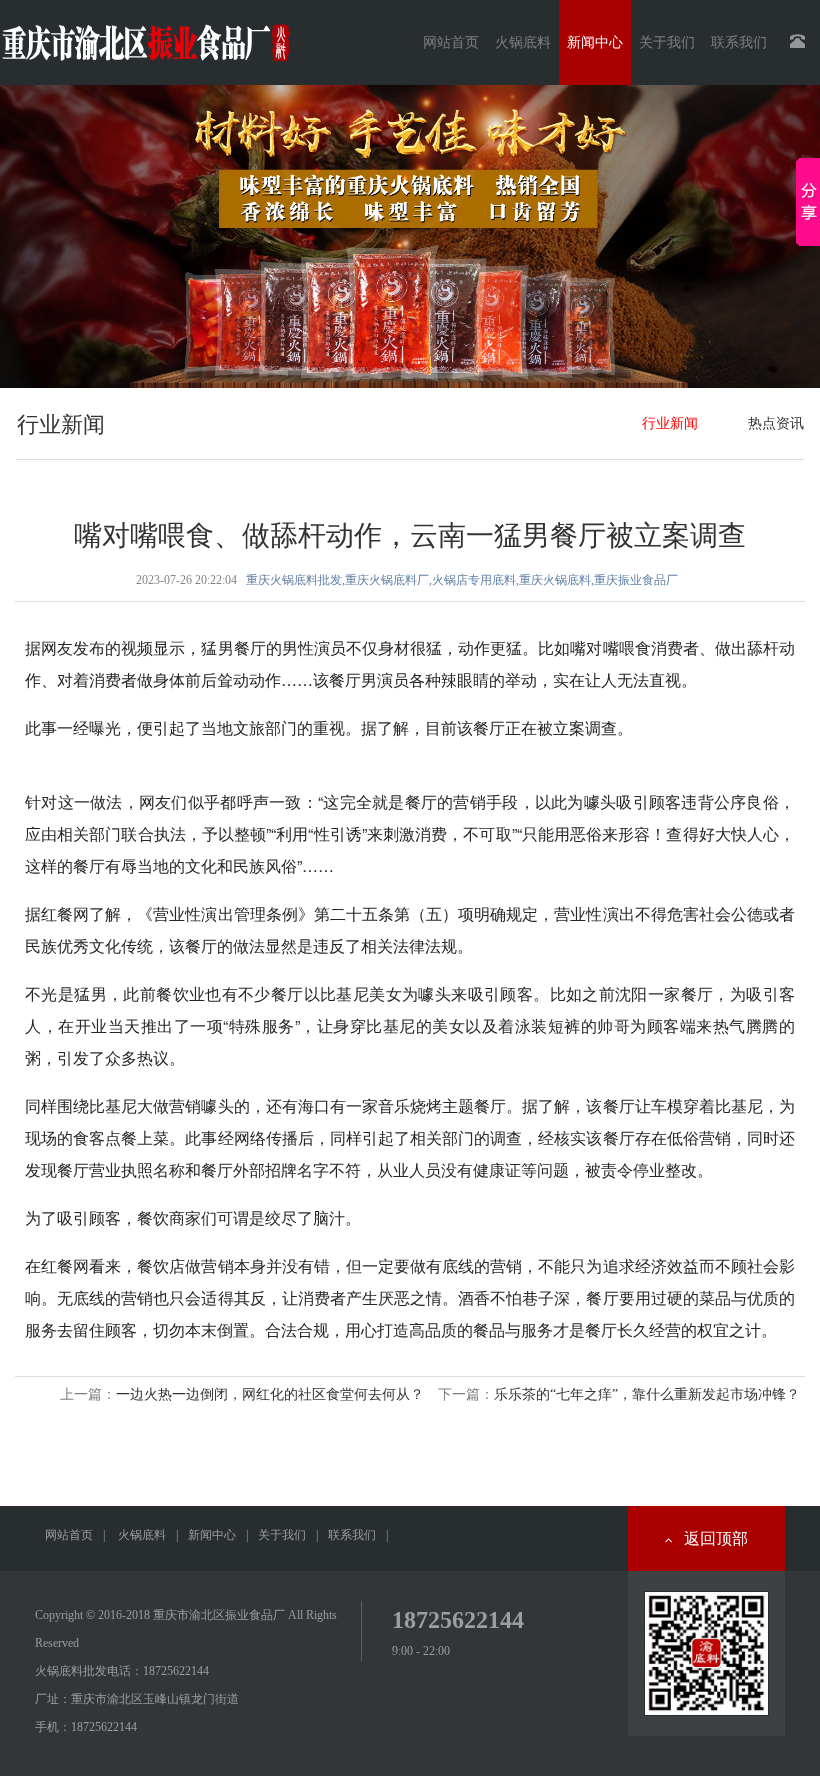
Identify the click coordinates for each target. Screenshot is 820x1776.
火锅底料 (142, 1535)
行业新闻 (670, 423)
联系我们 (352, 1535)
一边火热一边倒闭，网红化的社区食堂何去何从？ (270, 1394)
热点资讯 (776, 423)
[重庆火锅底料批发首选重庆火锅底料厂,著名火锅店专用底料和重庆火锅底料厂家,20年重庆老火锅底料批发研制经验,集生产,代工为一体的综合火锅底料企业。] (410, 236)
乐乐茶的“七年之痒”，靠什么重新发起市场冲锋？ (647, 1394)
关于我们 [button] (667, 42)
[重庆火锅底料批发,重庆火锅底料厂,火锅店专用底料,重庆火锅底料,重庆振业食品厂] (145, 34)
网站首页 (451, 42)
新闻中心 (212, 1535)
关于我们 (282, 1535)
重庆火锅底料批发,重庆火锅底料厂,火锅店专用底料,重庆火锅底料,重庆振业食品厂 (462, 580)
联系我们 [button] (739, 42)
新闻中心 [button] (595, 42)
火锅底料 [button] (523, 42)
